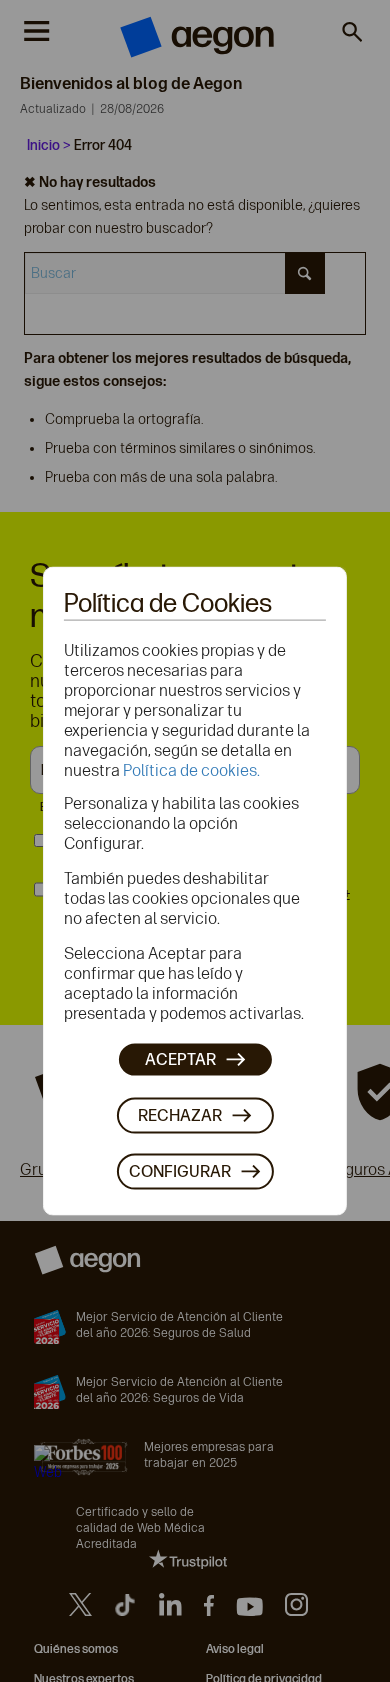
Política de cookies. (191, 769)
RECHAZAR (180, 1115)
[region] (195, 891)
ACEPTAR (180, 1059)
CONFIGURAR (180, 1171)
